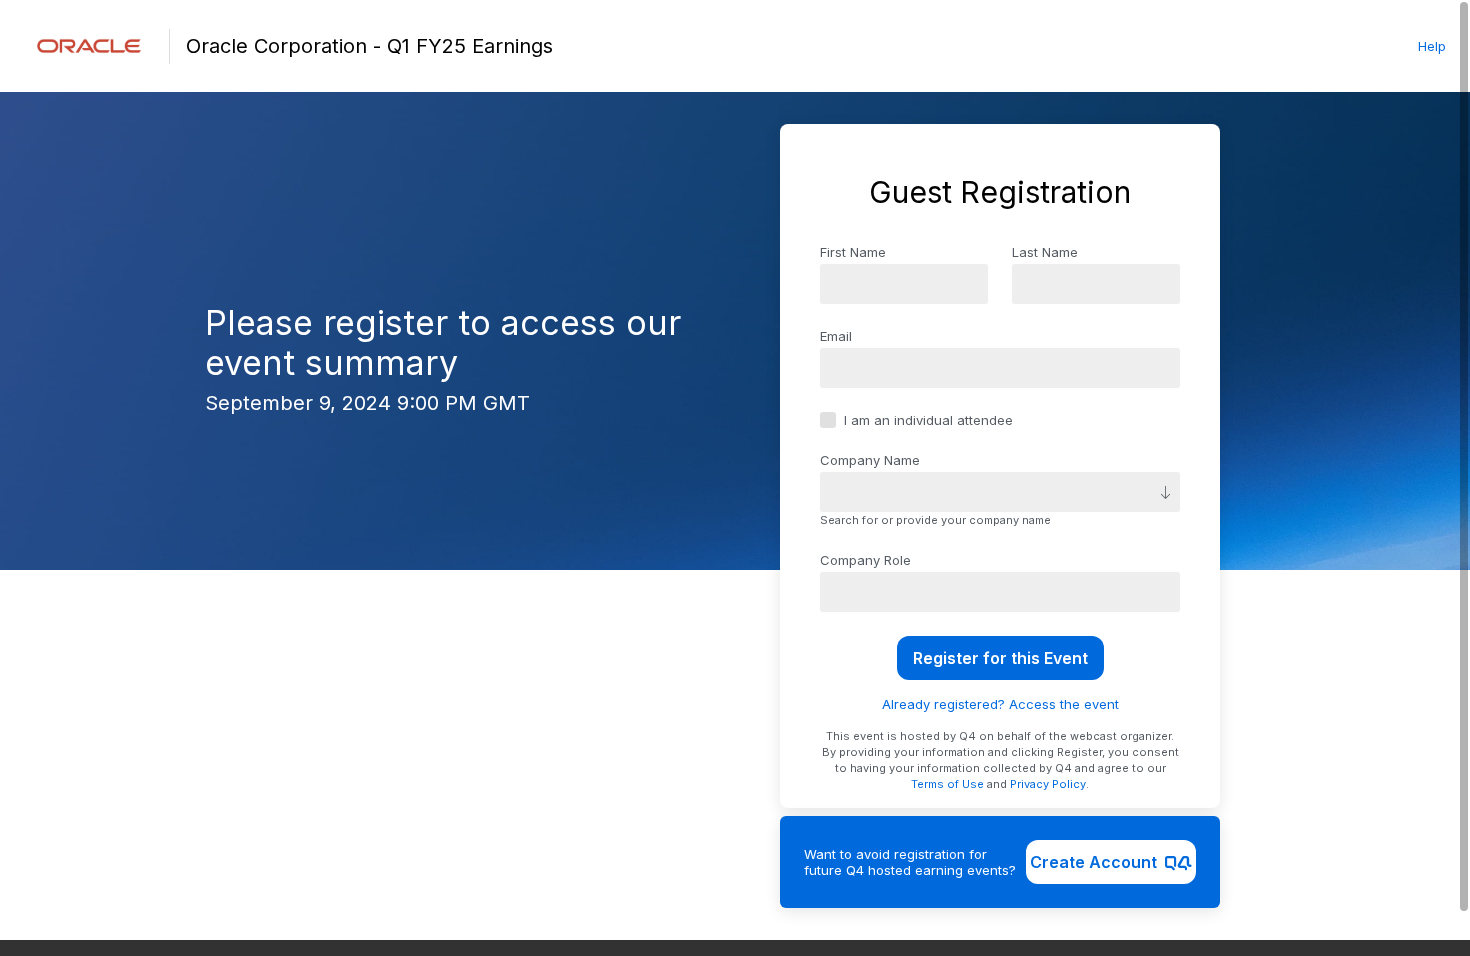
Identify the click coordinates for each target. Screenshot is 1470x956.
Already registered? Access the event (1000, 704)
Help (1432, 46)
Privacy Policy (1048, 784)
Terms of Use (947, 784)
